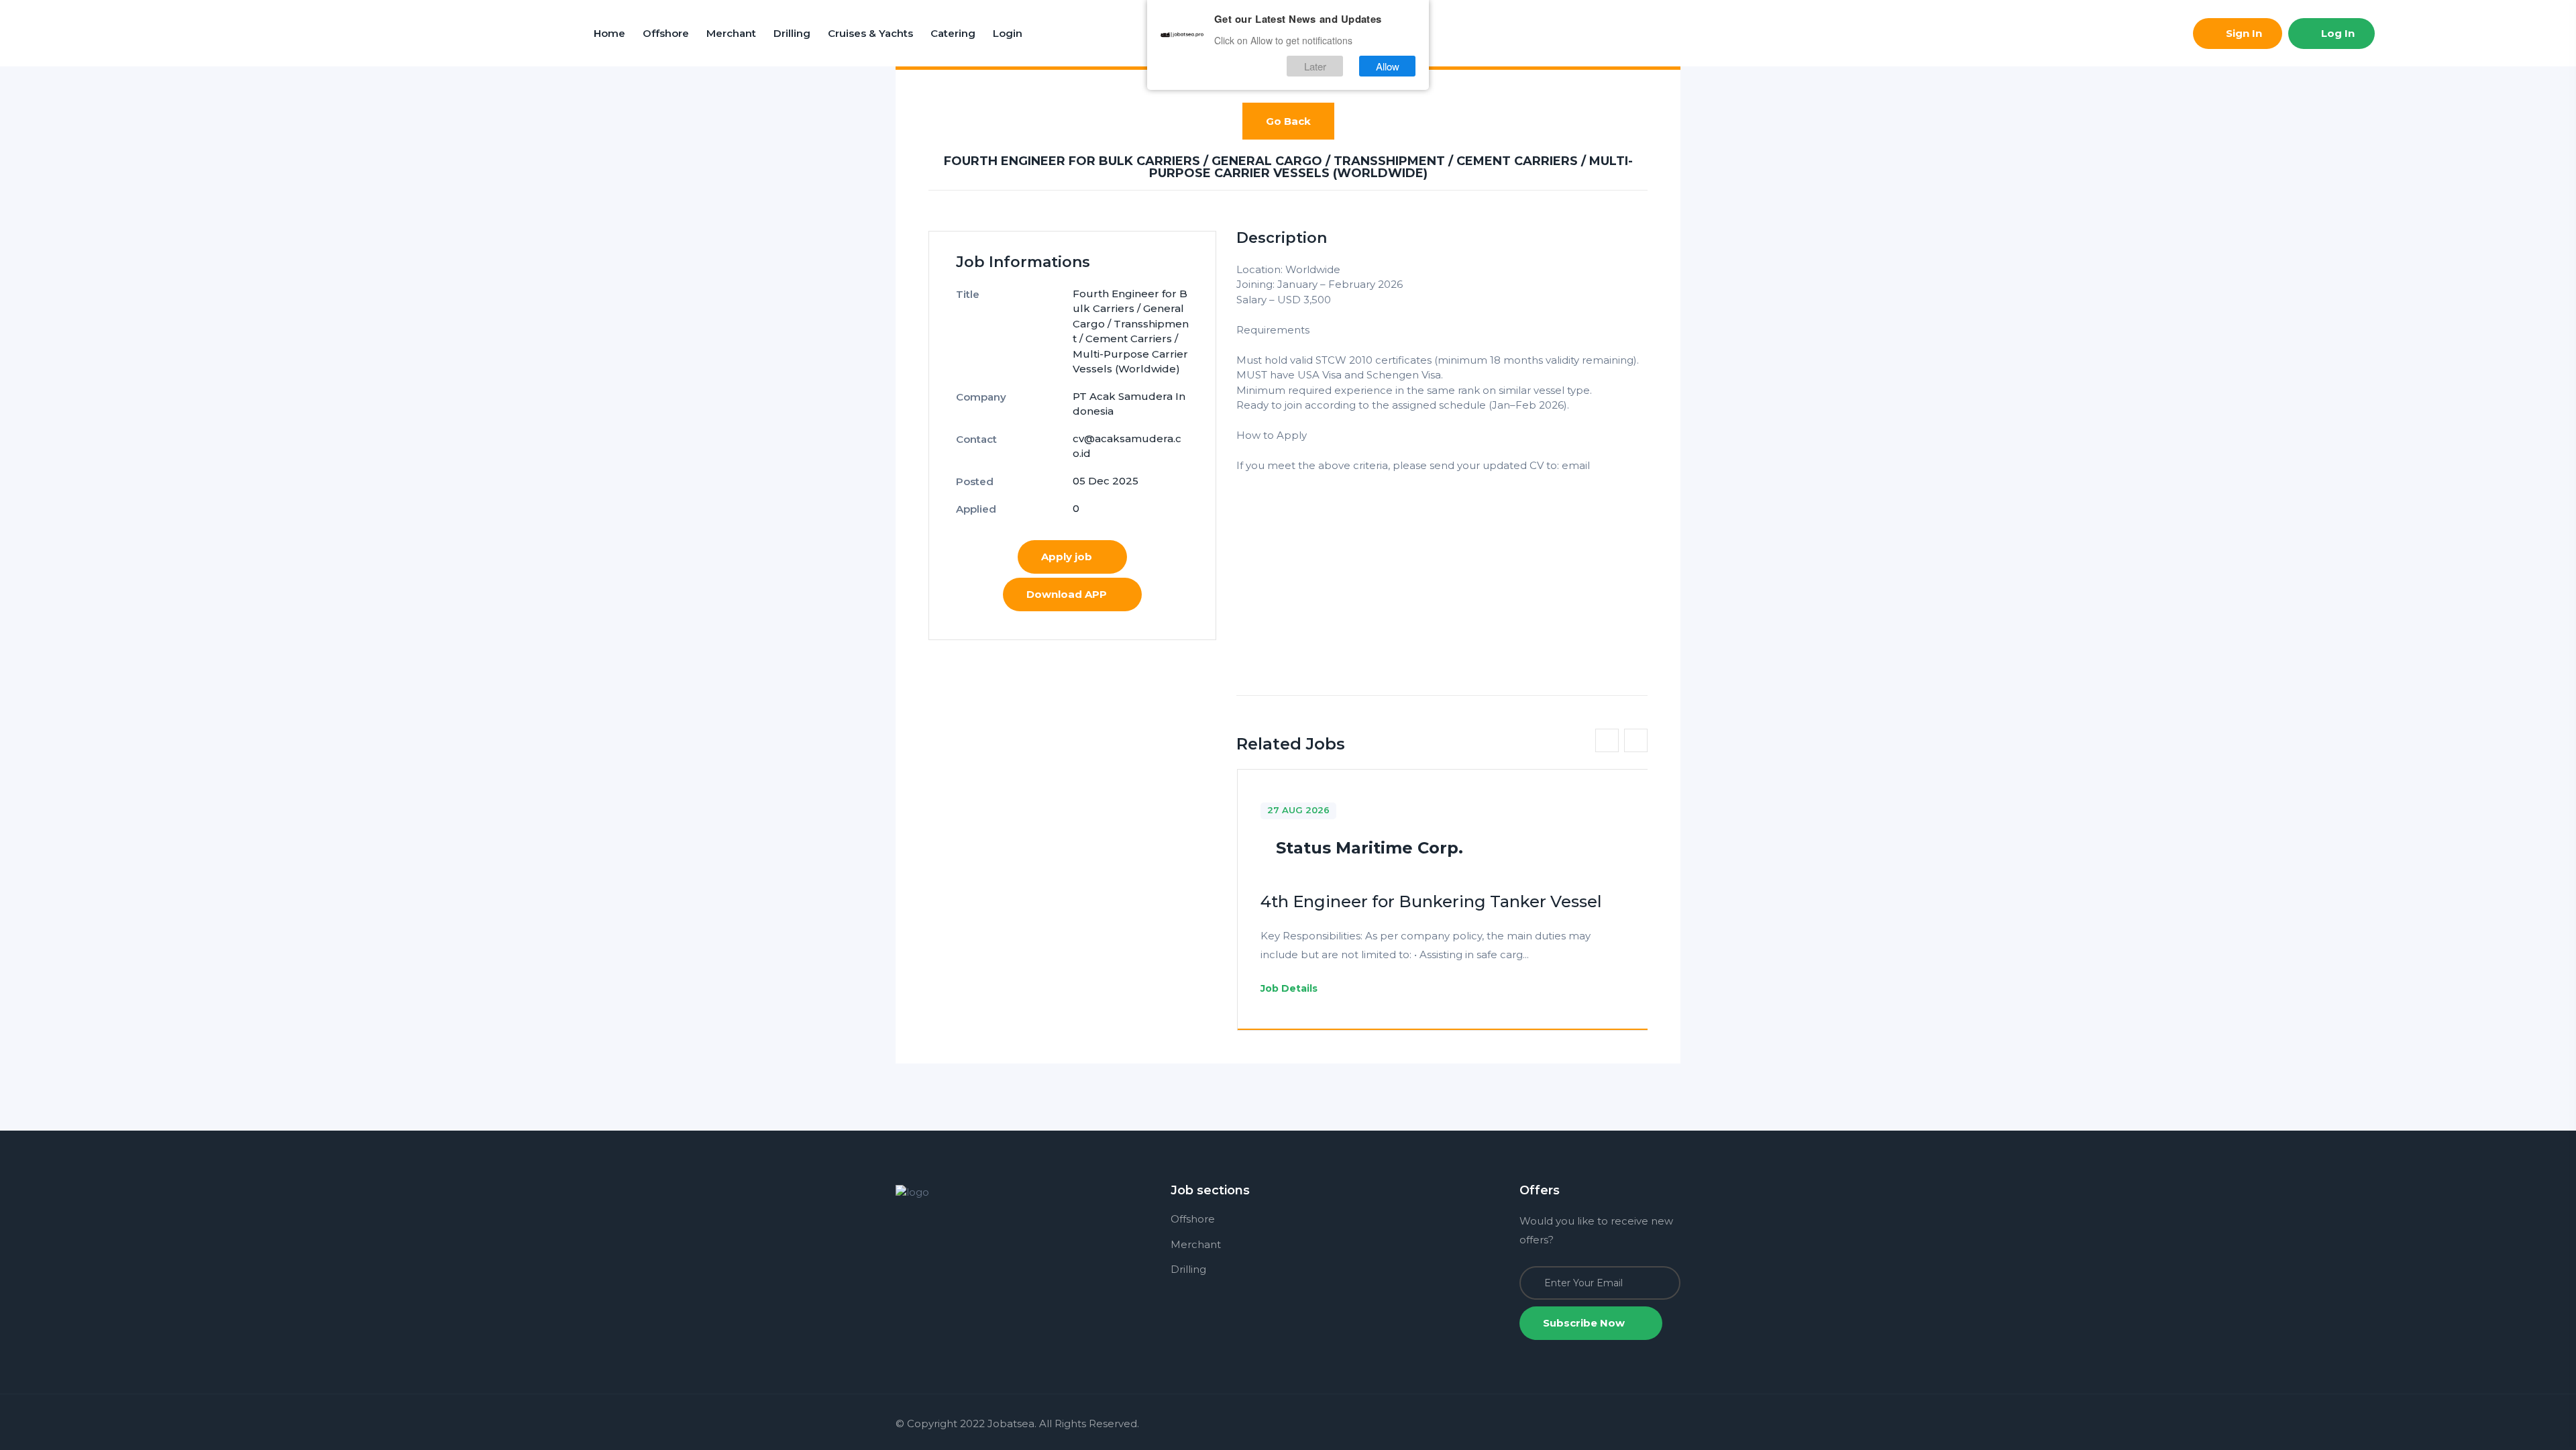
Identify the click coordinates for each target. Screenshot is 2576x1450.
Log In (2337, 33)
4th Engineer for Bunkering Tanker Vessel (1431, 901)
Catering (953, 33)
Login (1008, 33)
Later (1315, 66)
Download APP (1067, 594)
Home (609, 33)
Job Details (1290, 988)
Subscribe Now (1585, 1323)
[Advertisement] (1442, 568)
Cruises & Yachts (870, 33)
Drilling (792, 33)
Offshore (666, 33)
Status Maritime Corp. (1370, 848)
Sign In (2243, 33)
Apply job (1067, 557)
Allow (1388, 66)
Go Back (1288, 121)
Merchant (731, 33)
